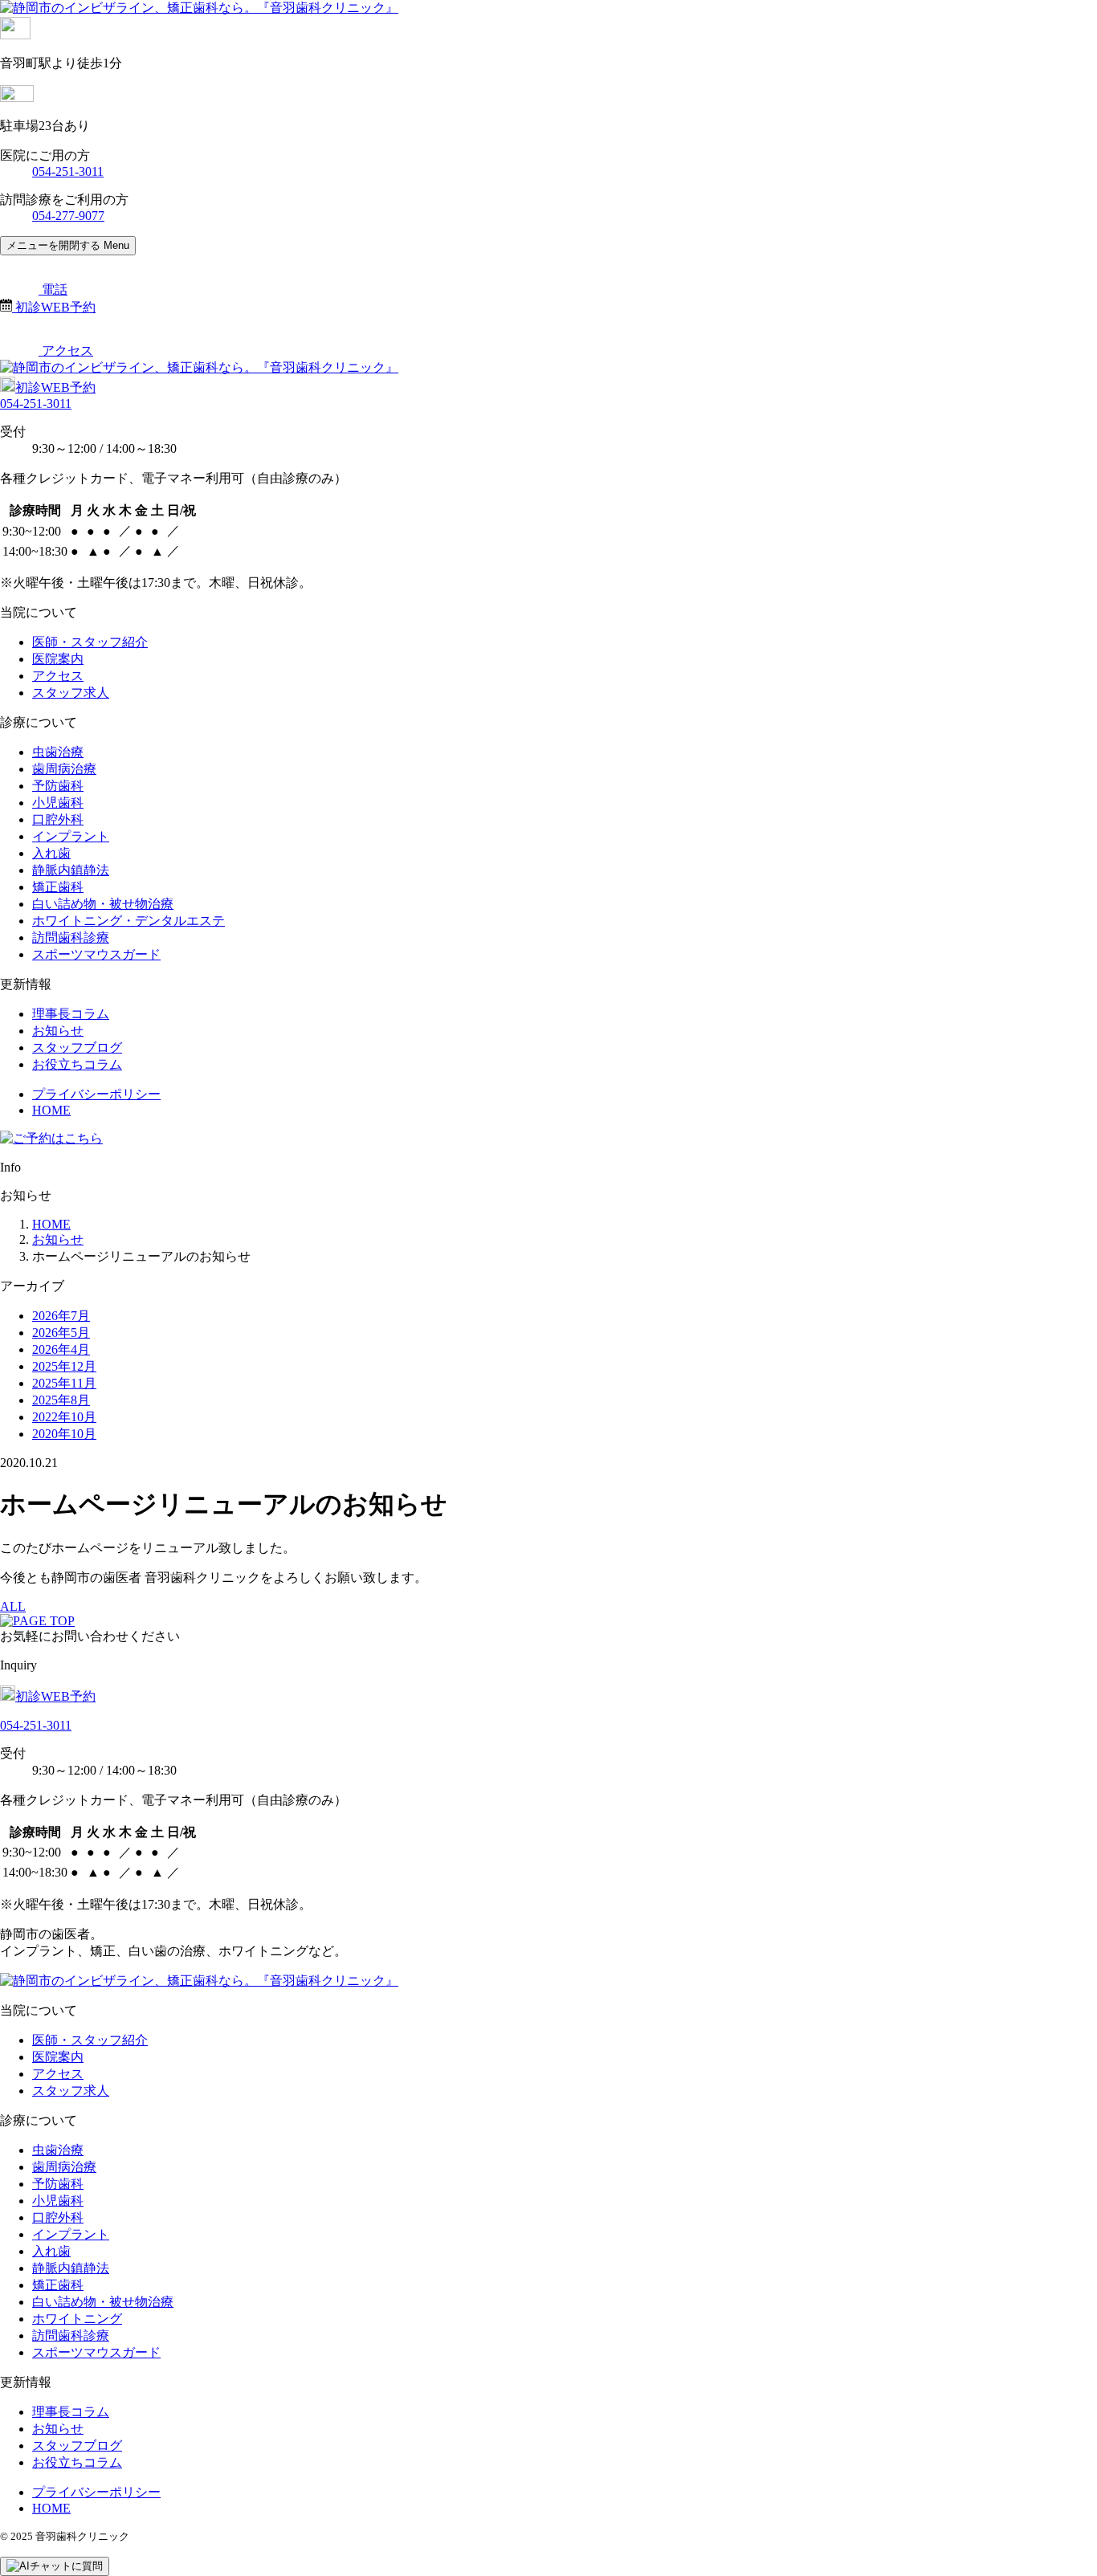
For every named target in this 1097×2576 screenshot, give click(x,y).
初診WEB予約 (55, 387)
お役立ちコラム (77, 1064)
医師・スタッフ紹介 (90, 642)
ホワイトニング (77, 2319)
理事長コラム (71, 1014)
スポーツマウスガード (96, 954)
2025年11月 (64, 1383)
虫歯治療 (58, 752)
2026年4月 (61, 1349)
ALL (13, 1606)
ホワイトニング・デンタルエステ (128, 921)
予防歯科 (58, 786)
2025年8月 (61, 1400)
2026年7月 (61, 1316)
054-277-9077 (68, 216)
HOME (51, 1110)
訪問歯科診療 (71, 937)
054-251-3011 (68, 171)
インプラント (71, 836)
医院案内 (58, 659)
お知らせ (58, 1031)
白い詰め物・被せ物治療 (103, 904)
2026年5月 (61, 1333)
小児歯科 (58, 803)
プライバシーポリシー (96, 1094)
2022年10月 (64, 1417)
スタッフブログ (77, 1048)
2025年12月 (64, 1366)
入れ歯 (51, 853)
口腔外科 (58, 819)
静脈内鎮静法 (71, 870)
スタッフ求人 (71, 693)
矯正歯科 (58, 887)
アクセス (58, 676)
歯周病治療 (64, 769)
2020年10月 (64, 1434)
